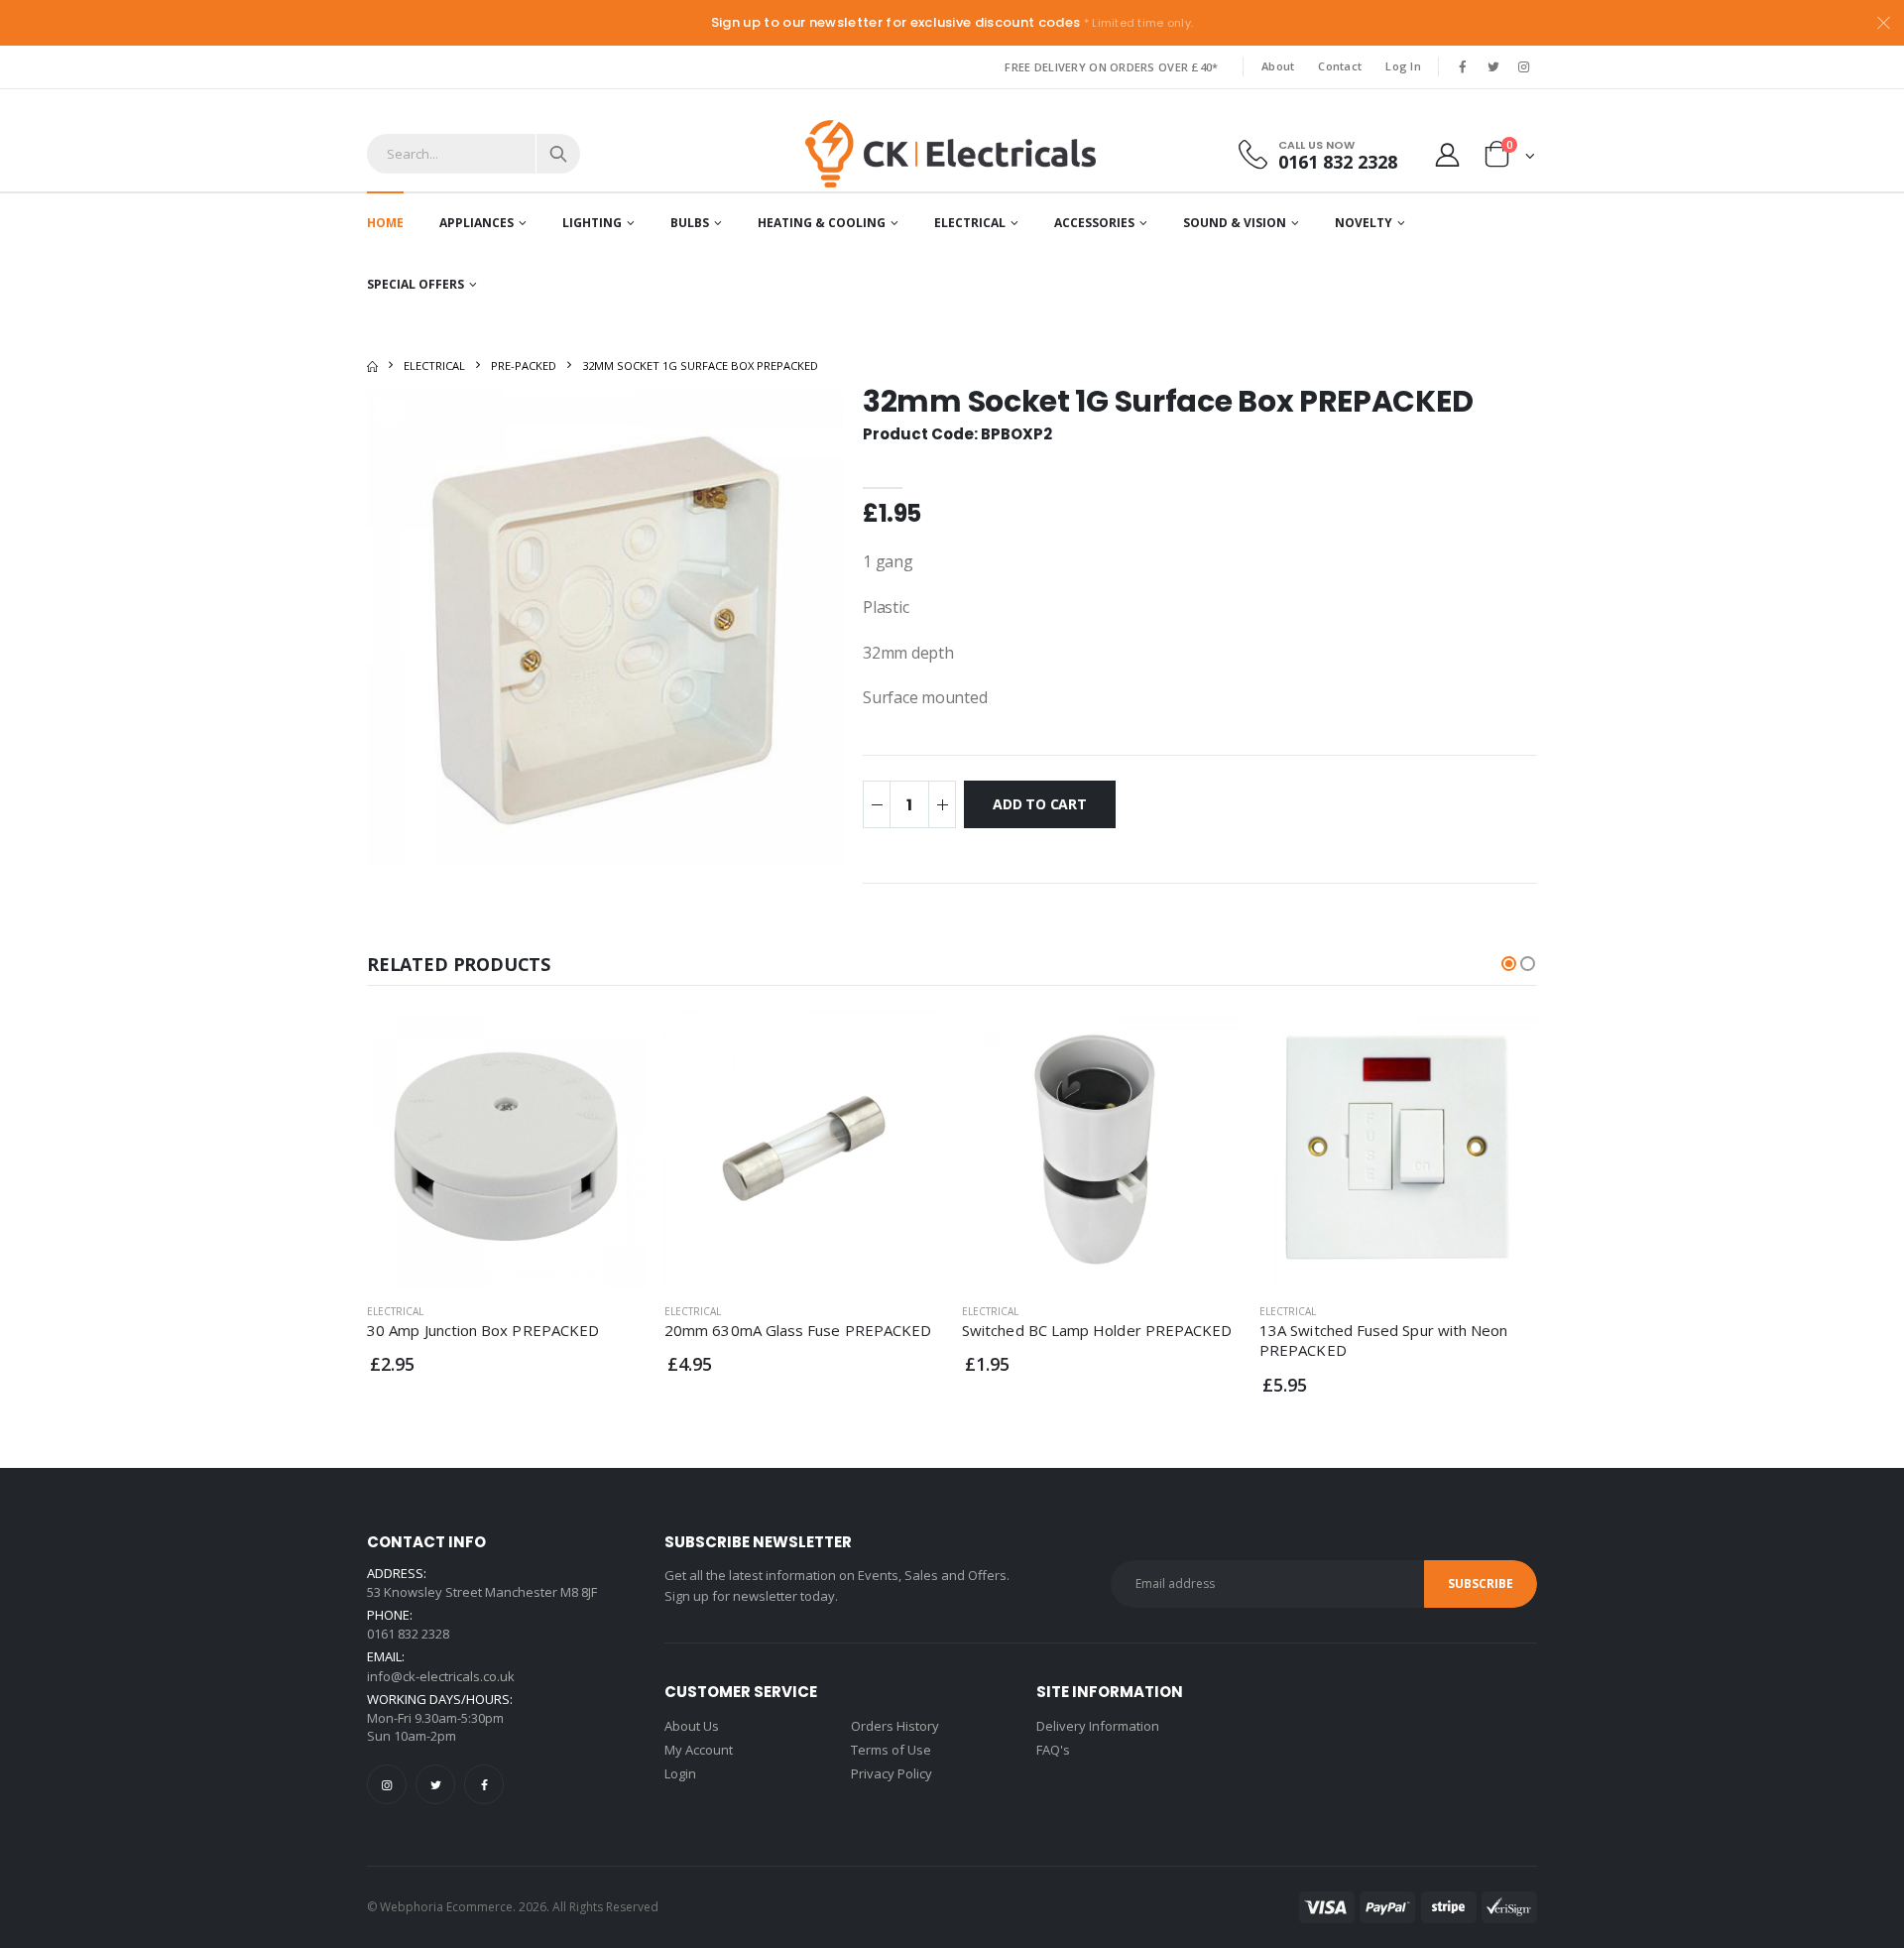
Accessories (1094, 223)
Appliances (476, 223)
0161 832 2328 (1338, 161)
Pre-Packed (524, 365)
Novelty (1364, 223)
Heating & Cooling (822, 223)
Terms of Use (891, 1750)
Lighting (592, 223)
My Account (699, 1750)
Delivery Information (1098, 1726)
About (1278, 66)
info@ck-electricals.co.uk (441, 1676)
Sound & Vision (1235, 223)
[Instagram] (387, 1784)
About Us (692, 1726)
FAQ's (1053, 1750)
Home (385, 223)
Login (680, 1773)
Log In (1403, 66)
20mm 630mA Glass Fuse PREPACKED (798, 1330)
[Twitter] (435, 1784)
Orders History (895, 1726)
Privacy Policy (892, 1773)
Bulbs (690, 223)
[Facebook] (484, 1784)
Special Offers (416, 284)
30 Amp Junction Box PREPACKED (483, 1330)
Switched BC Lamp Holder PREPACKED (1097, 1330)
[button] (1510, 158)
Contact (1340, 66)
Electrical (970, 223)
